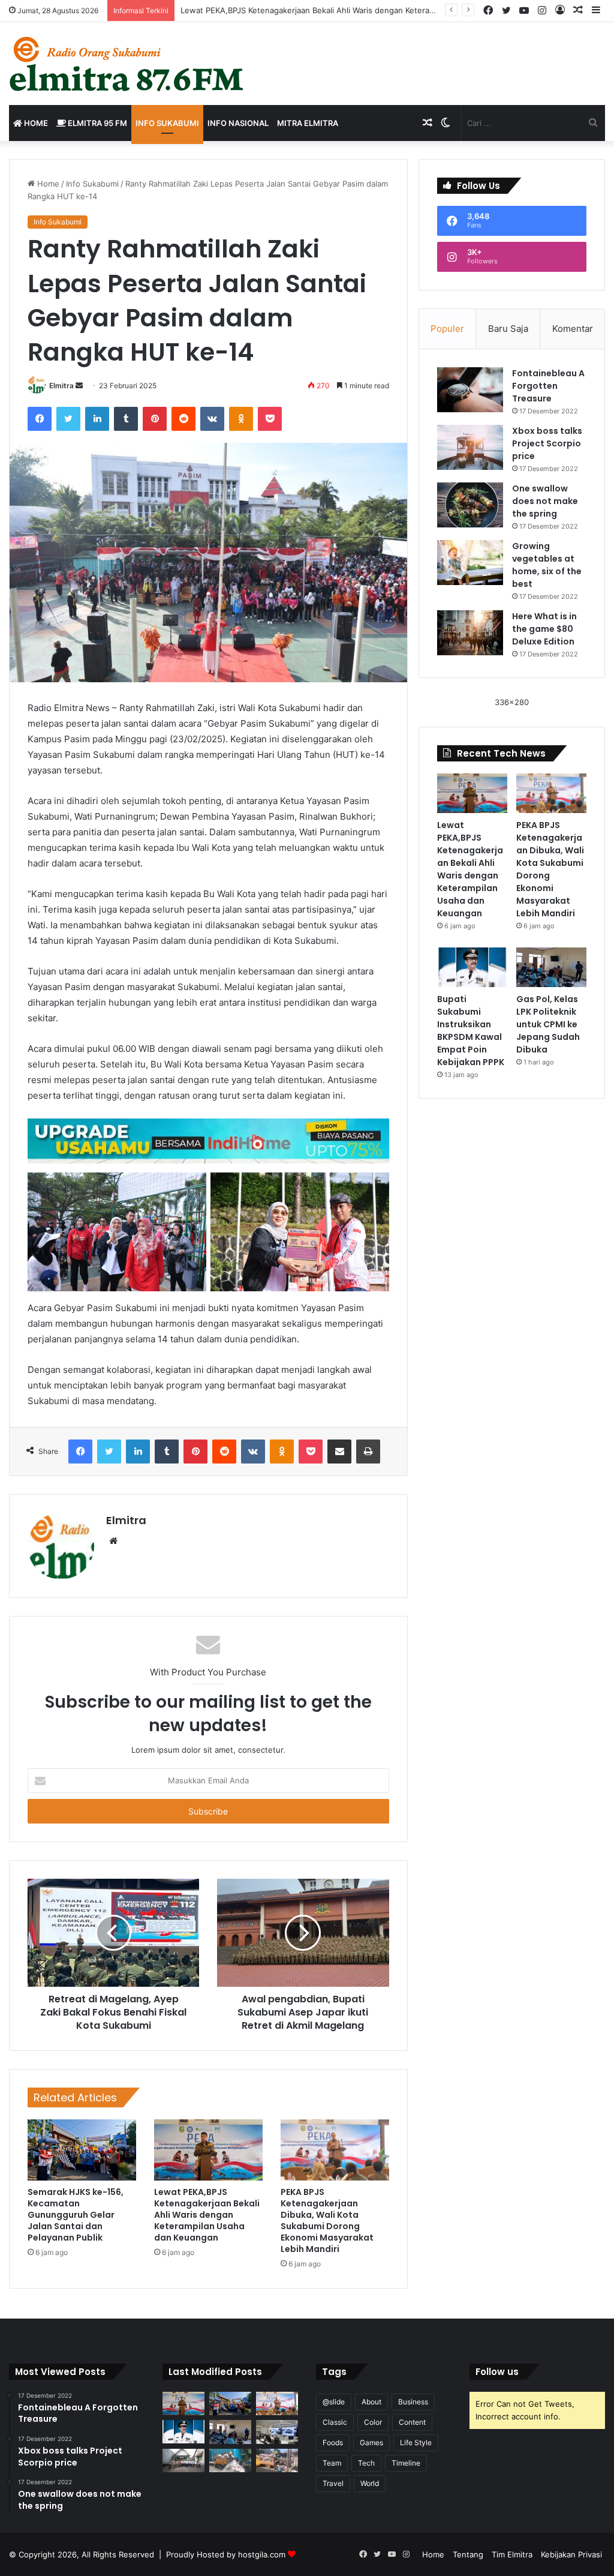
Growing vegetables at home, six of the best (547, 565)
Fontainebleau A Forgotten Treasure (548, 386)
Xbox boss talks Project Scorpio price (547, 443)
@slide (334, 2402)
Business (413, 2402)
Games (371, 2442)
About (371, 2402)
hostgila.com (262, 2554)
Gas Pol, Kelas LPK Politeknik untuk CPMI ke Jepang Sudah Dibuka (548, 1024)
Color (373, 2422)
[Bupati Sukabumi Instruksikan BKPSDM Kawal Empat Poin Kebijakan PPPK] (472, 967)
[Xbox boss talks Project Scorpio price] (470, 447)
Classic (335, 2422)
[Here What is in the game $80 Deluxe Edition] (470, 633)
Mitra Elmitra (308, 123)
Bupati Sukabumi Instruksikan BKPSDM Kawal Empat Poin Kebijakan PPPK (471, 1031)
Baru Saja (508, 329)
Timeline (406, 2463)
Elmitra (61, 386)
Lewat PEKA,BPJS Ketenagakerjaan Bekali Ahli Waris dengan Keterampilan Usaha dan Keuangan (207, 2215)
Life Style (416, 2442)
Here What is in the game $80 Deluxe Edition (544, 629)
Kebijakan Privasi (571, 2554)
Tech (366, 2463)
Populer (447, 329)
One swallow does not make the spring (545, 501)
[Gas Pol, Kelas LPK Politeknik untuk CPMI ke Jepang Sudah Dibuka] (551, 967)
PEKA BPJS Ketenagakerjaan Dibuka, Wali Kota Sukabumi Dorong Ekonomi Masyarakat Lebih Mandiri (327, 2220)
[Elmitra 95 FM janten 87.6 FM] (127, 64)
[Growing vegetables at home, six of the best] (470, 563)
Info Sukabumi (167, 123)
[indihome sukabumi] (208, 1140)
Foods (333, 2442)
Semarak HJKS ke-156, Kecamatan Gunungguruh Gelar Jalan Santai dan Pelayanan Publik (76, 2215)
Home (35, 123)
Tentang (468, 2554)
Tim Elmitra (512, 2554)
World (370, 2483)
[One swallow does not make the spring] (470, 505)
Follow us (497, 2372)
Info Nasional (238, 123)
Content (412, 2422)
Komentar (573, 329)
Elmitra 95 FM (97, 123)
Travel (333, 2483)
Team (332, 2463)
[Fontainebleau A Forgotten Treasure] (470, 390)
